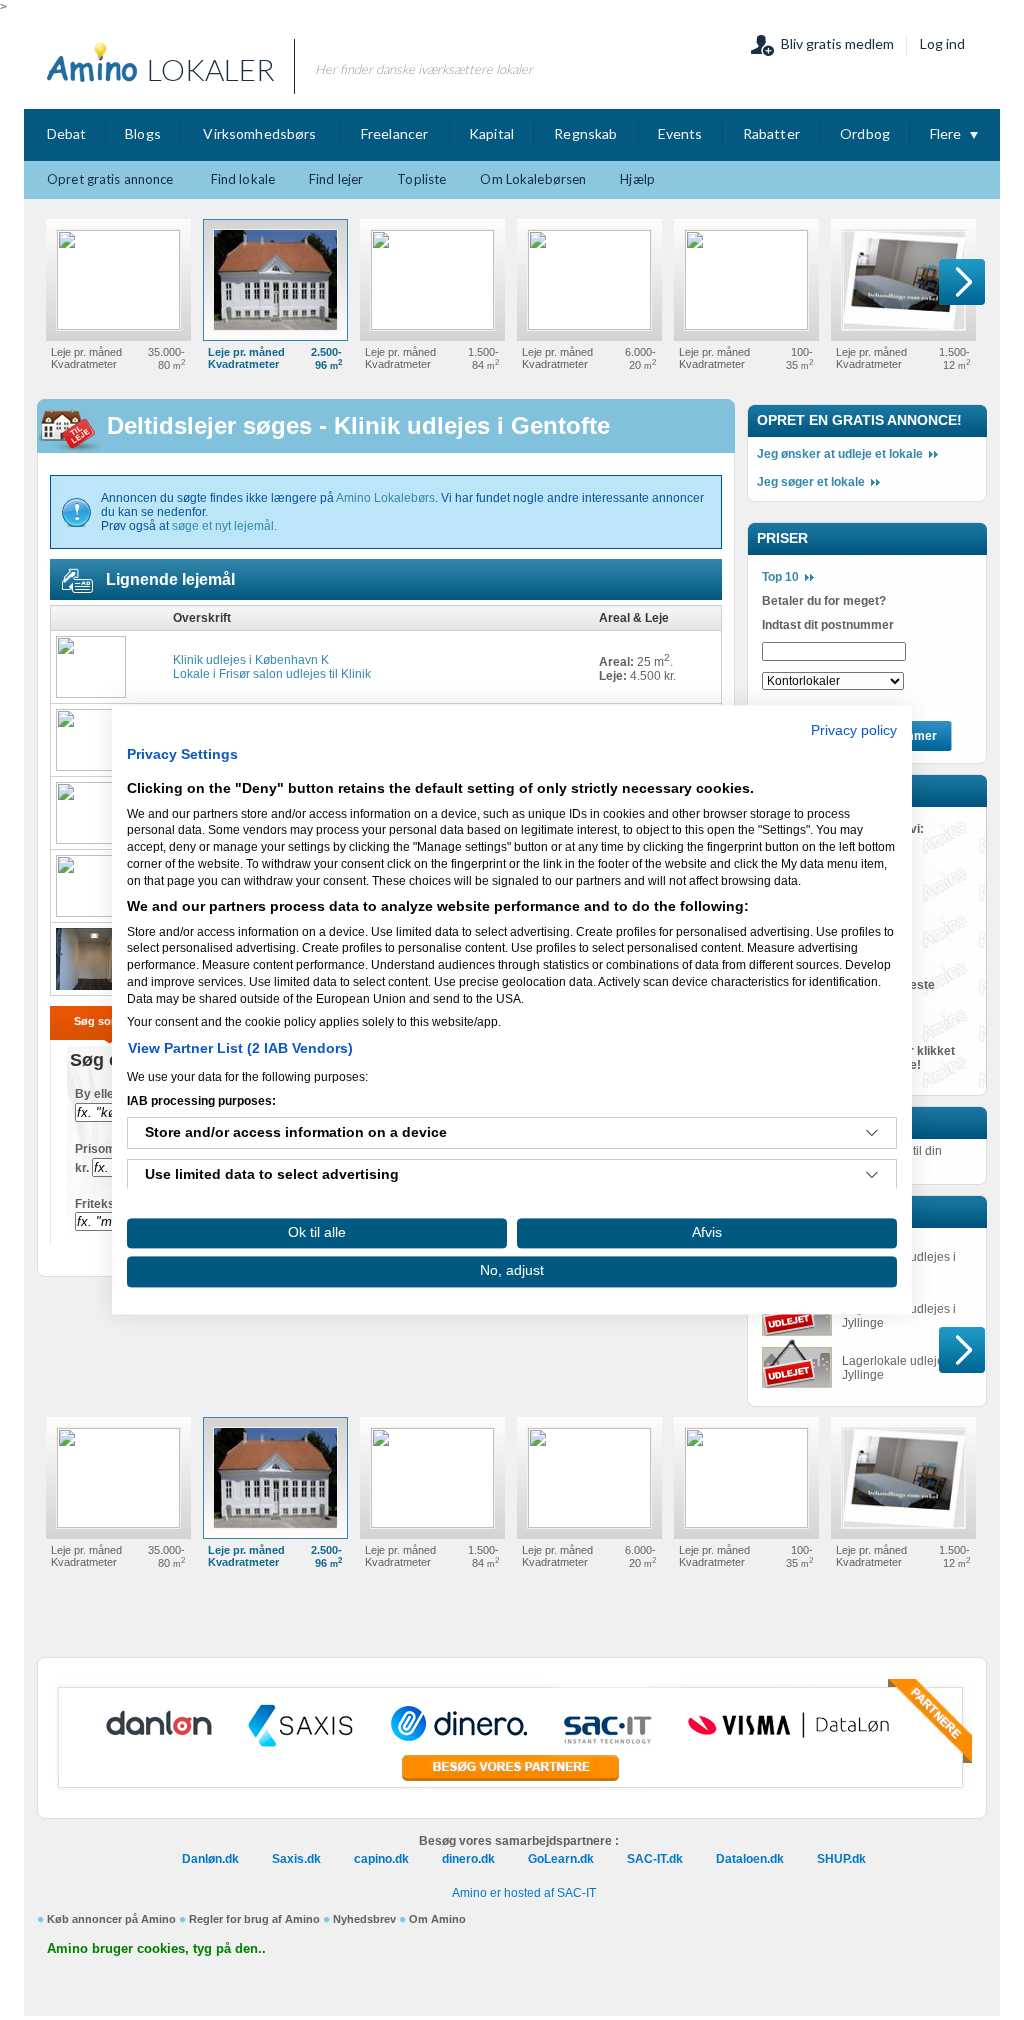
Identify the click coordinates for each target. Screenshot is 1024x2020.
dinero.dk (468, 1859)
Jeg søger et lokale (811, 482)
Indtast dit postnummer (828, 625)
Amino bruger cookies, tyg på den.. (156, 1948)
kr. (82, 1168)
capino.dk (381, 1859)
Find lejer (336, 179)
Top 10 (780, 577)
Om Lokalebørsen (533, 179)
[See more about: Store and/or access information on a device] (872, 1134)
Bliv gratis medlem (837, 43)
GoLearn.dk (561, 1859)
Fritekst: (99, 1204)
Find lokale (243, 179)
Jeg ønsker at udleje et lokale (840, 454)
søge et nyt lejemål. (224, 526)
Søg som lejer (110, 1021)
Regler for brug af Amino (254, 1919)
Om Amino (437, 1919)
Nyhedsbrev (364, 1919)
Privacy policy (854, 730)
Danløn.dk (210, 1859)
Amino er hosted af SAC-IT (524, 1893)
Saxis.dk (296, 1859)
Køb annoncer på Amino (111, 1919)
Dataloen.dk (750, 1859)
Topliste (421, 179)
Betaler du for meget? (824, 601)
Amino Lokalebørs (385, 498)
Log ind (942, 43)
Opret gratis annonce (110, 179)
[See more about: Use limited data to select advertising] (872, 1176)
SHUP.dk (841, 1859)
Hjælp (637, 179)
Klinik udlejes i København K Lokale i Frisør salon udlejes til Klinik (272, 667)
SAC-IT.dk (655, 1859)
